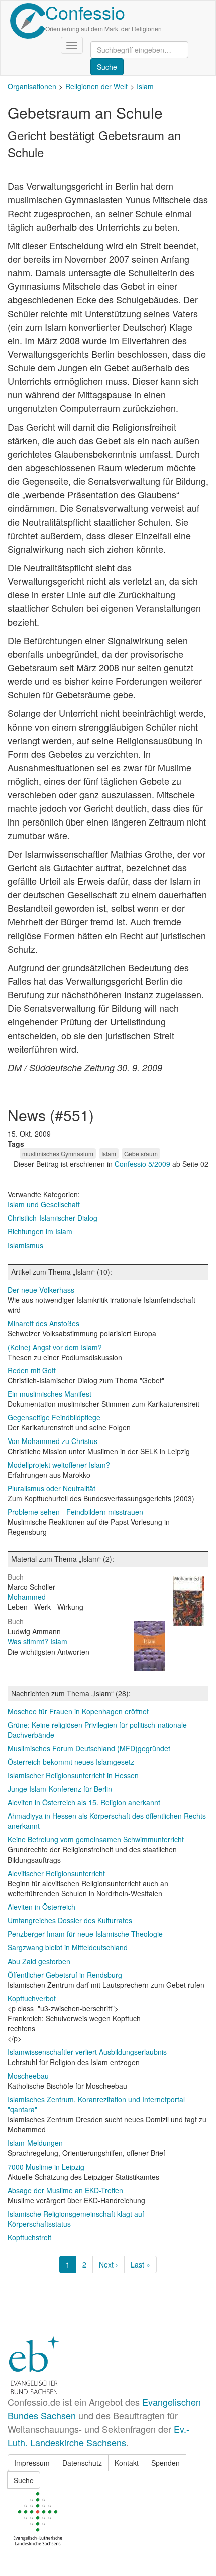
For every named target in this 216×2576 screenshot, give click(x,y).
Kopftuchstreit (29, 2237)
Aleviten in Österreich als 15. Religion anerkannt (84, 1802)
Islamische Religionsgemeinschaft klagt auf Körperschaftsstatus (76, 2219)
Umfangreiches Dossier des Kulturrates (70, 1920)
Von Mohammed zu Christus (52, 1441)
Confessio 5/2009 (143, 1164)
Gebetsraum (141, 1153)
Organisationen (32, 86)
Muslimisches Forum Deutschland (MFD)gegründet (89, 1748)
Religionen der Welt (96, 86)
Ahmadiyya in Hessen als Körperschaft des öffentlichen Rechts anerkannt (107, 1821)
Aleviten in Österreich (41, 1907)
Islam (145, 86)
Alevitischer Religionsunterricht (56, 1873)
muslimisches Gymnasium (58, 1153)
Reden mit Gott (32, 1370)
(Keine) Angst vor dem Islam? (55, 1347)
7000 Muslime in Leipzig (46, 2167)
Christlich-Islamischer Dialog (52, 1218)
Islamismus (25, 1245)
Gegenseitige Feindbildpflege (54, 1417)
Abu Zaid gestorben (39, 1961)
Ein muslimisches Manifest (49, 1394)
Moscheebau (28, 2076)
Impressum (32, 2463)
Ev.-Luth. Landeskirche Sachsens (98, 2436)
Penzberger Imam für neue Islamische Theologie (85, 1934)
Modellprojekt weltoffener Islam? (59, 1465)
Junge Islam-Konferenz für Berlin (60, 1789)
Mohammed (27, 1597)
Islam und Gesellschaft (44, 1204)
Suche (24, 2480)
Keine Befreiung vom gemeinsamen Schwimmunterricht (96, 1839)
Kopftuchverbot (32, 1998)
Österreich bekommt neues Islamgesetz (71, 1762)
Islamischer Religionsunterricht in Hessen (73, 1775)
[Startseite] (28, 21)
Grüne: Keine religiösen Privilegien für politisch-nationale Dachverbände (97, 1730)
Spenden (166, 2463)
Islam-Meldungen (35, 2143)
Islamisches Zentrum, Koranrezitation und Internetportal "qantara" (96, 2104)
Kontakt (127, 2463)
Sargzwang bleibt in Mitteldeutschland (68, 1947)
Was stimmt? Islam (37, 1641)
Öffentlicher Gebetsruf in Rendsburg (65, 1975)
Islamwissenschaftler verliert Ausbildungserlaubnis (87, 2052)
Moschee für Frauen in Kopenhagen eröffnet (78, 1711)
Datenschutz (82, 2463)
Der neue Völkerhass (41, 1290)
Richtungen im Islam (40, 1231)
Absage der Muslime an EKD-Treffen (65, 2190)
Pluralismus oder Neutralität (51, 1488)
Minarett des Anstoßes (43, 1323)
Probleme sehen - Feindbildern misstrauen (75, 1512)
